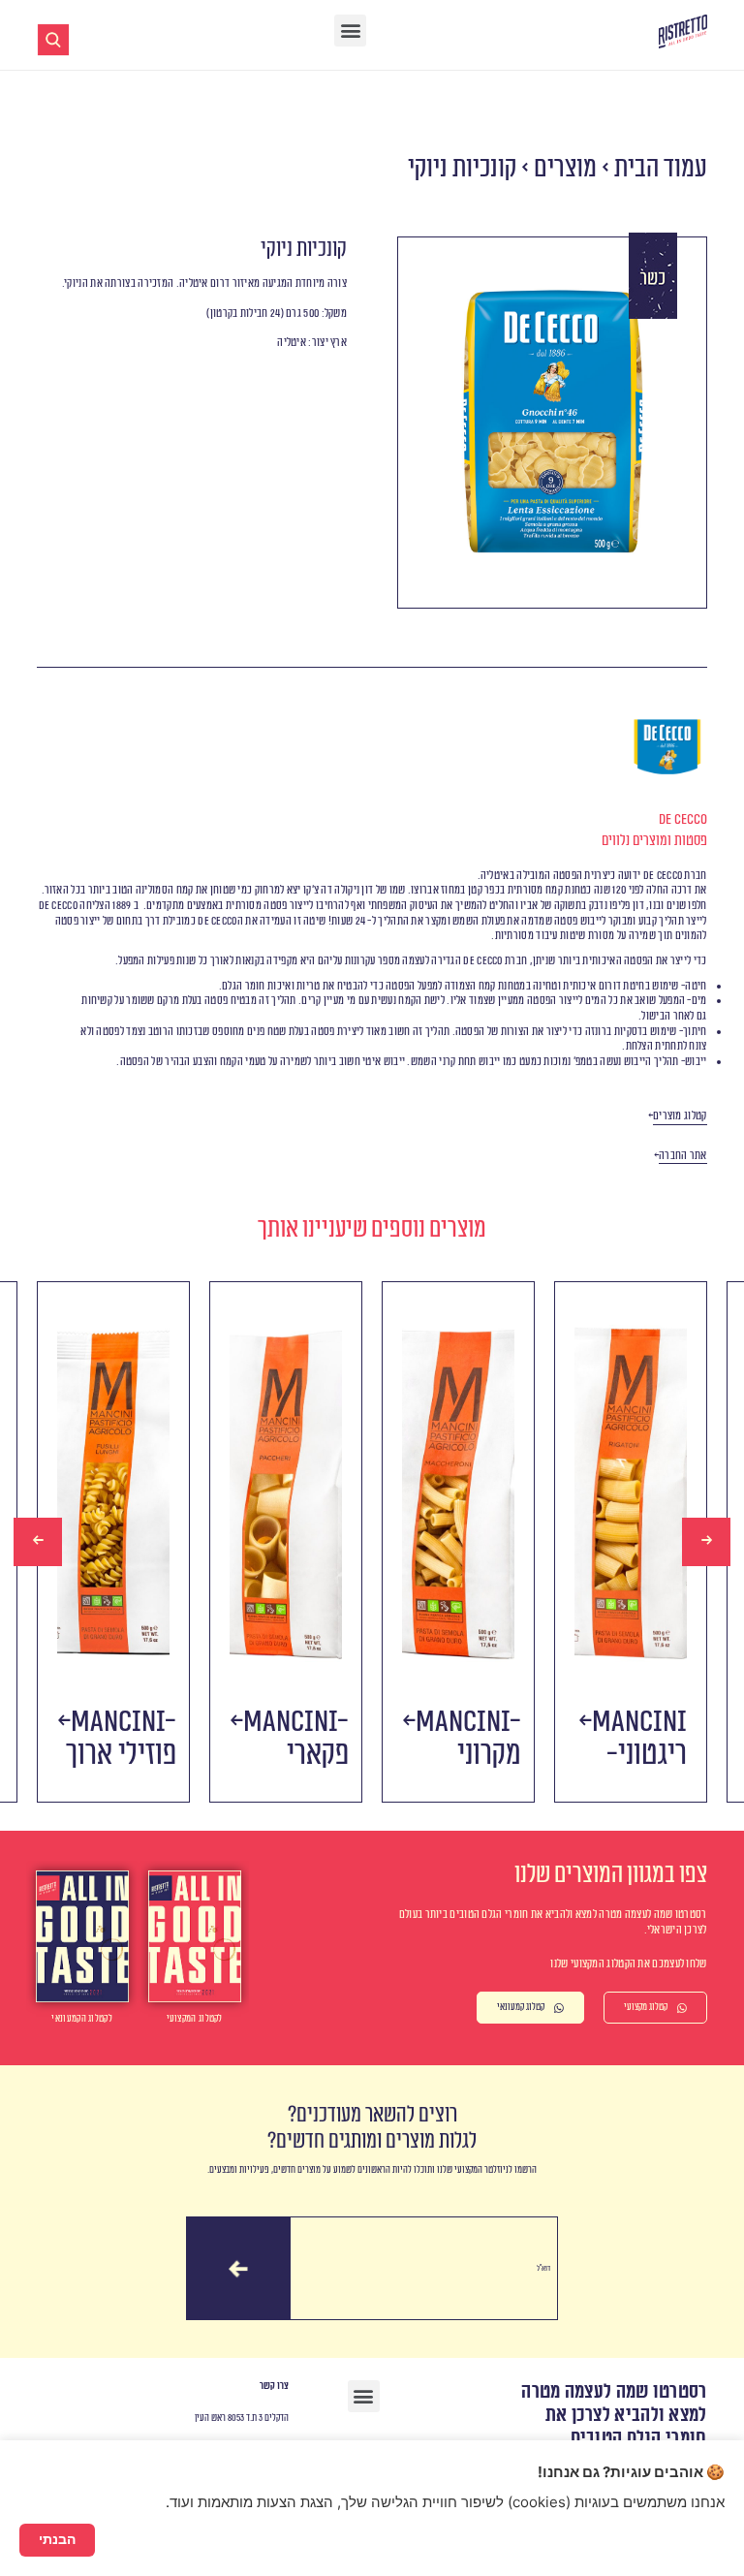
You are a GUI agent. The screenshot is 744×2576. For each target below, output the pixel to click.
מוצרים (565, 168)
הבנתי (57, 2539)
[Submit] (238, 2269)
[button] (350, 31)
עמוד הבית (661, 168)
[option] (113, 1542)
